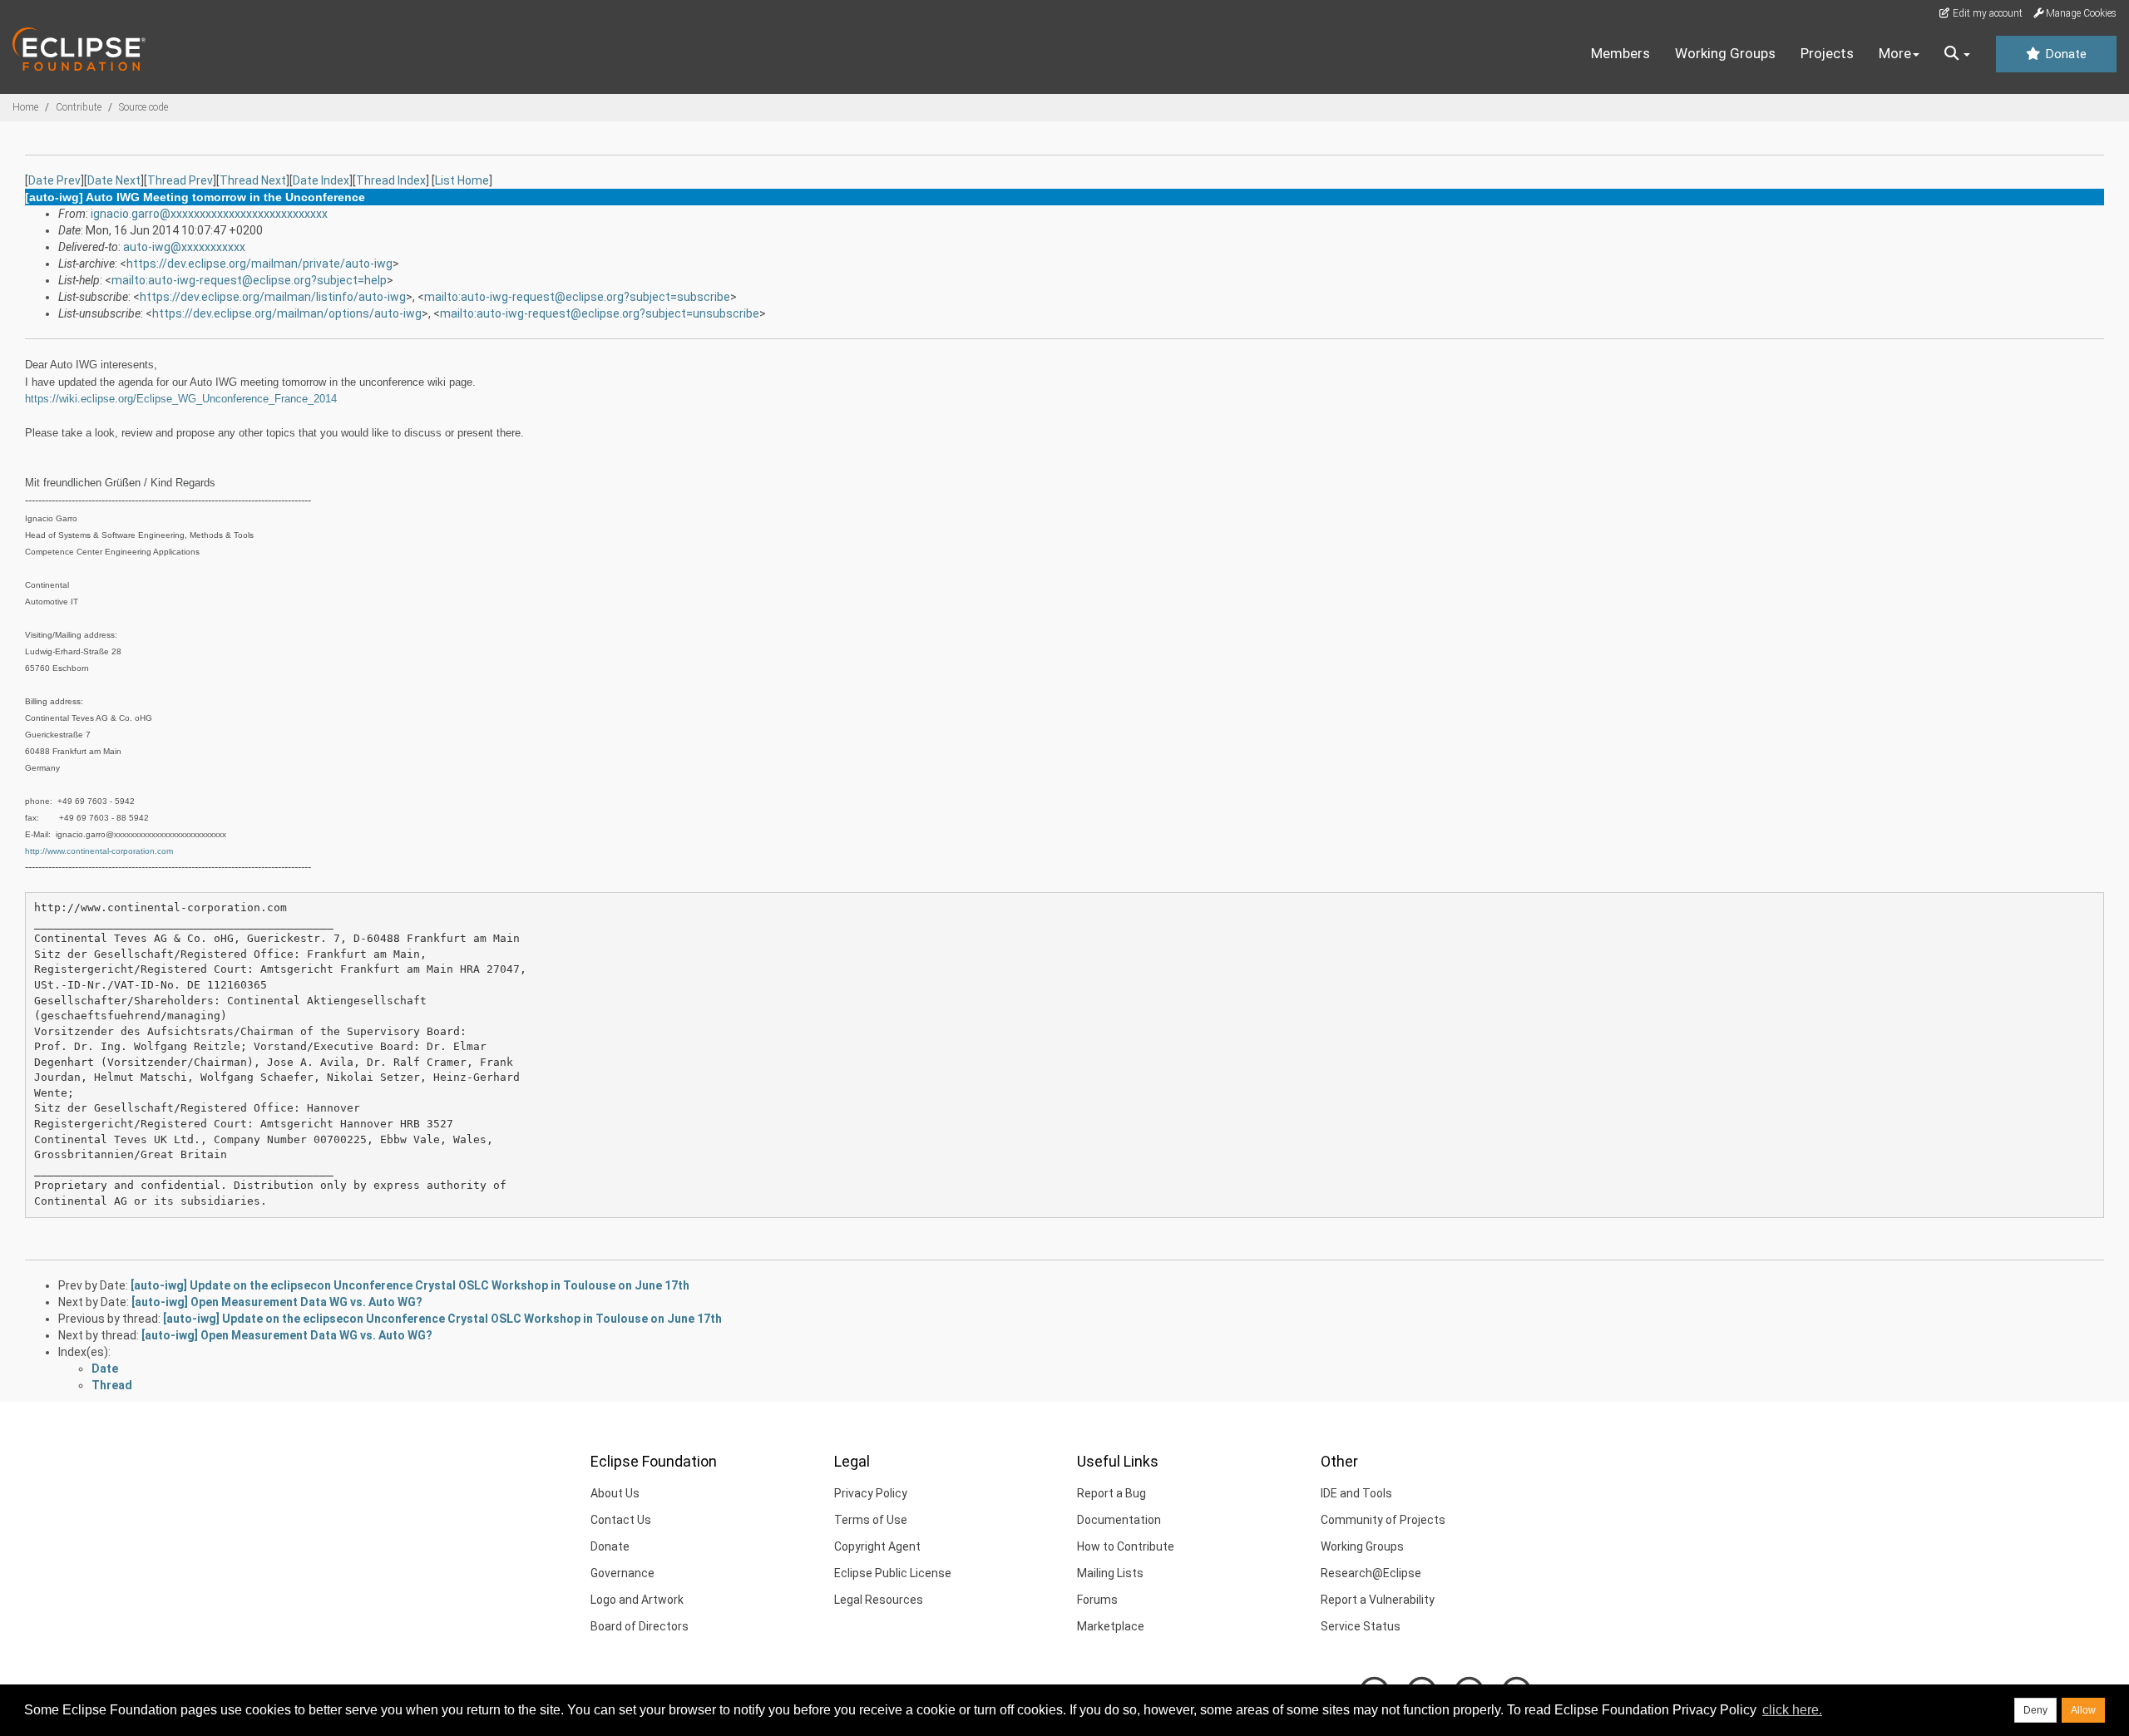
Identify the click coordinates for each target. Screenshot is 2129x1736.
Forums (1097, 1600)
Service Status (1361, 1626)
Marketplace (1111, 1626)
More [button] (1895, 53)
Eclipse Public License (893, 1573)
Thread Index (391, 180)
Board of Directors (640, 1626)
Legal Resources (879, 1600)
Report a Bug (1111, 1493)
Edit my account (1986, 13)
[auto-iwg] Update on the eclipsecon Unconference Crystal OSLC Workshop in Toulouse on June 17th (410, 1285)
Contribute (79, 107)
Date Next (114, 180)
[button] (1957, 54)
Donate (2064, 54)
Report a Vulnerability (1378, 1600)
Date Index (321, 180)
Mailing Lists (1110, 1573)
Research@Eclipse (1371, 1573)
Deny (2035, 1710)
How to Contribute (1126, 1546)
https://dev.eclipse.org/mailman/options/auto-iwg (287, 313)
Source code (143, 107)
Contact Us (621, 1520)
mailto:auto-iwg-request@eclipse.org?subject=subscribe (577, 297)
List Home (462, 180)
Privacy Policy (871, 1493)
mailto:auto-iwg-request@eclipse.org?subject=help (249, 280)
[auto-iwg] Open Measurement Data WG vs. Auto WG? (277, 1302)
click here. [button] (1792, 1710)
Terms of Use (871, 1520)
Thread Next (253, 180)
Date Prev (54, 180)
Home (25, 107)
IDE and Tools (1356, 1493)
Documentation (1119, 1520)
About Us (615, 1493)
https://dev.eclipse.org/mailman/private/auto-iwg (259, 264)
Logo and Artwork (637, 1600)
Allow (2083, 1710)
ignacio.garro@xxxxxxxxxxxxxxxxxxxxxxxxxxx (209, 214)
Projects (1827, 53)
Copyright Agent (877, 1546)
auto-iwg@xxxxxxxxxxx (184, 247)
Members (1620, 53)
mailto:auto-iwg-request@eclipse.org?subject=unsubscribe (600, 313)
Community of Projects (1383, 1520)
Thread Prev (180, 180)
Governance (622, 1573)
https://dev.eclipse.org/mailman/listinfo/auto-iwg (273, 297)
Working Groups (1725, 53)
